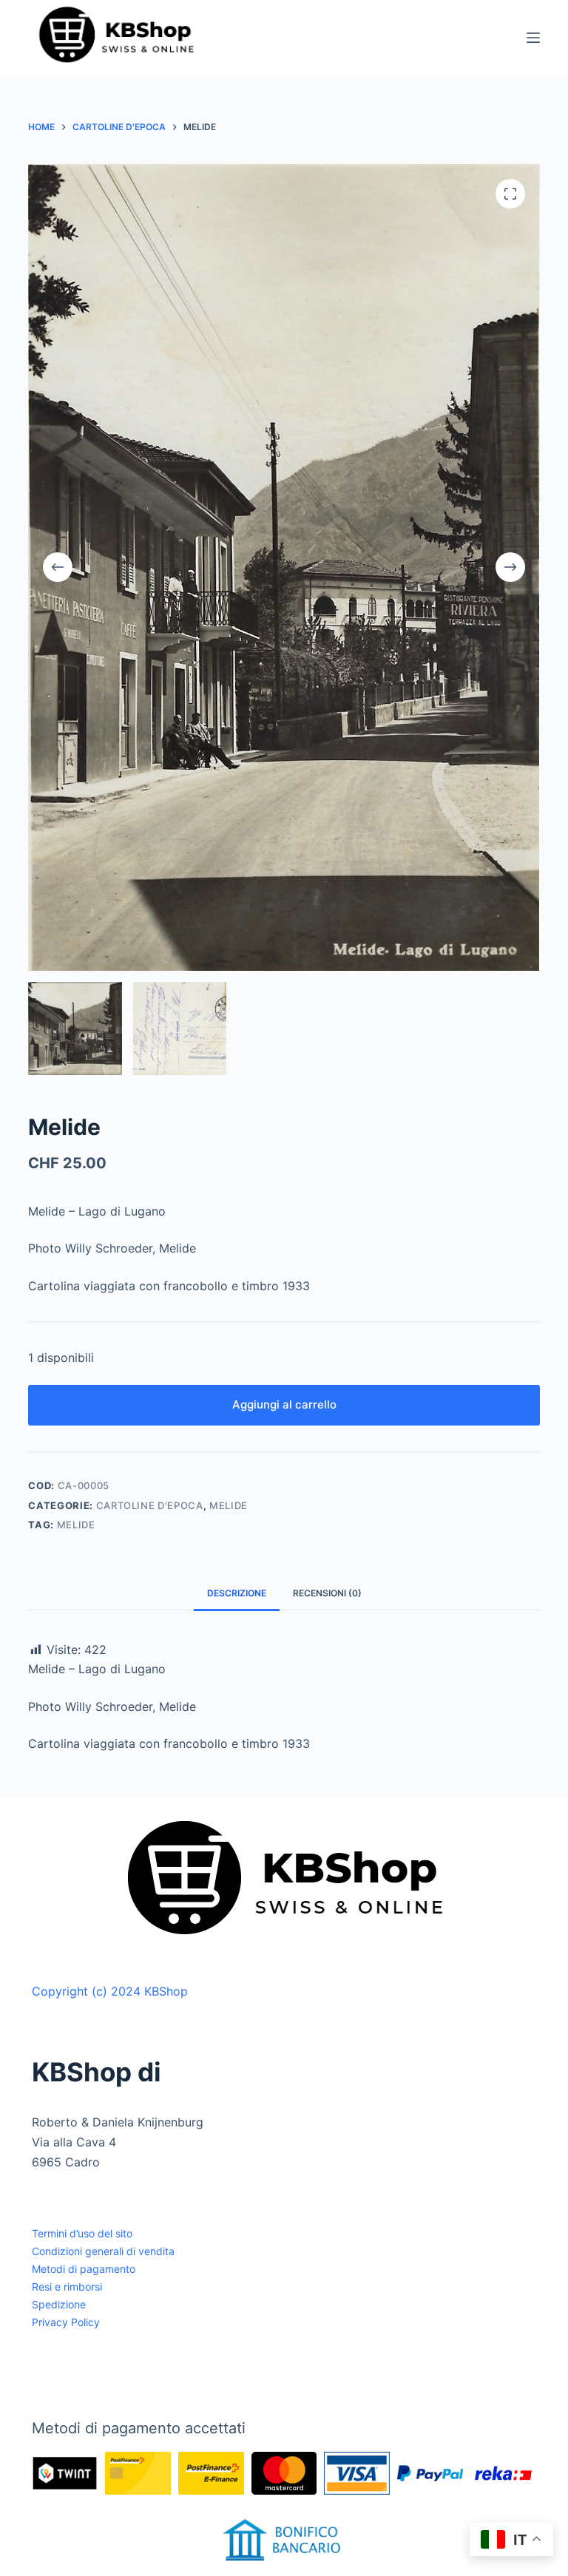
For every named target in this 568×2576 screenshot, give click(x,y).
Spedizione (59, 2304)
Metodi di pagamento (84, 2269)
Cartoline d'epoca (150, 1505)
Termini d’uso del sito (82, 2233)
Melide (229, 1505)
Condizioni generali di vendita (103, 2251)
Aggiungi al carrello (284, 1404)
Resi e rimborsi (67, 2287)
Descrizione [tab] (237, 1593)
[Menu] (533, 38)
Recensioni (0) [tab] (327, 1593)
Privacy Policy (66, 2322)
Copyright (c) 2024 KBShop (110, 1991)
